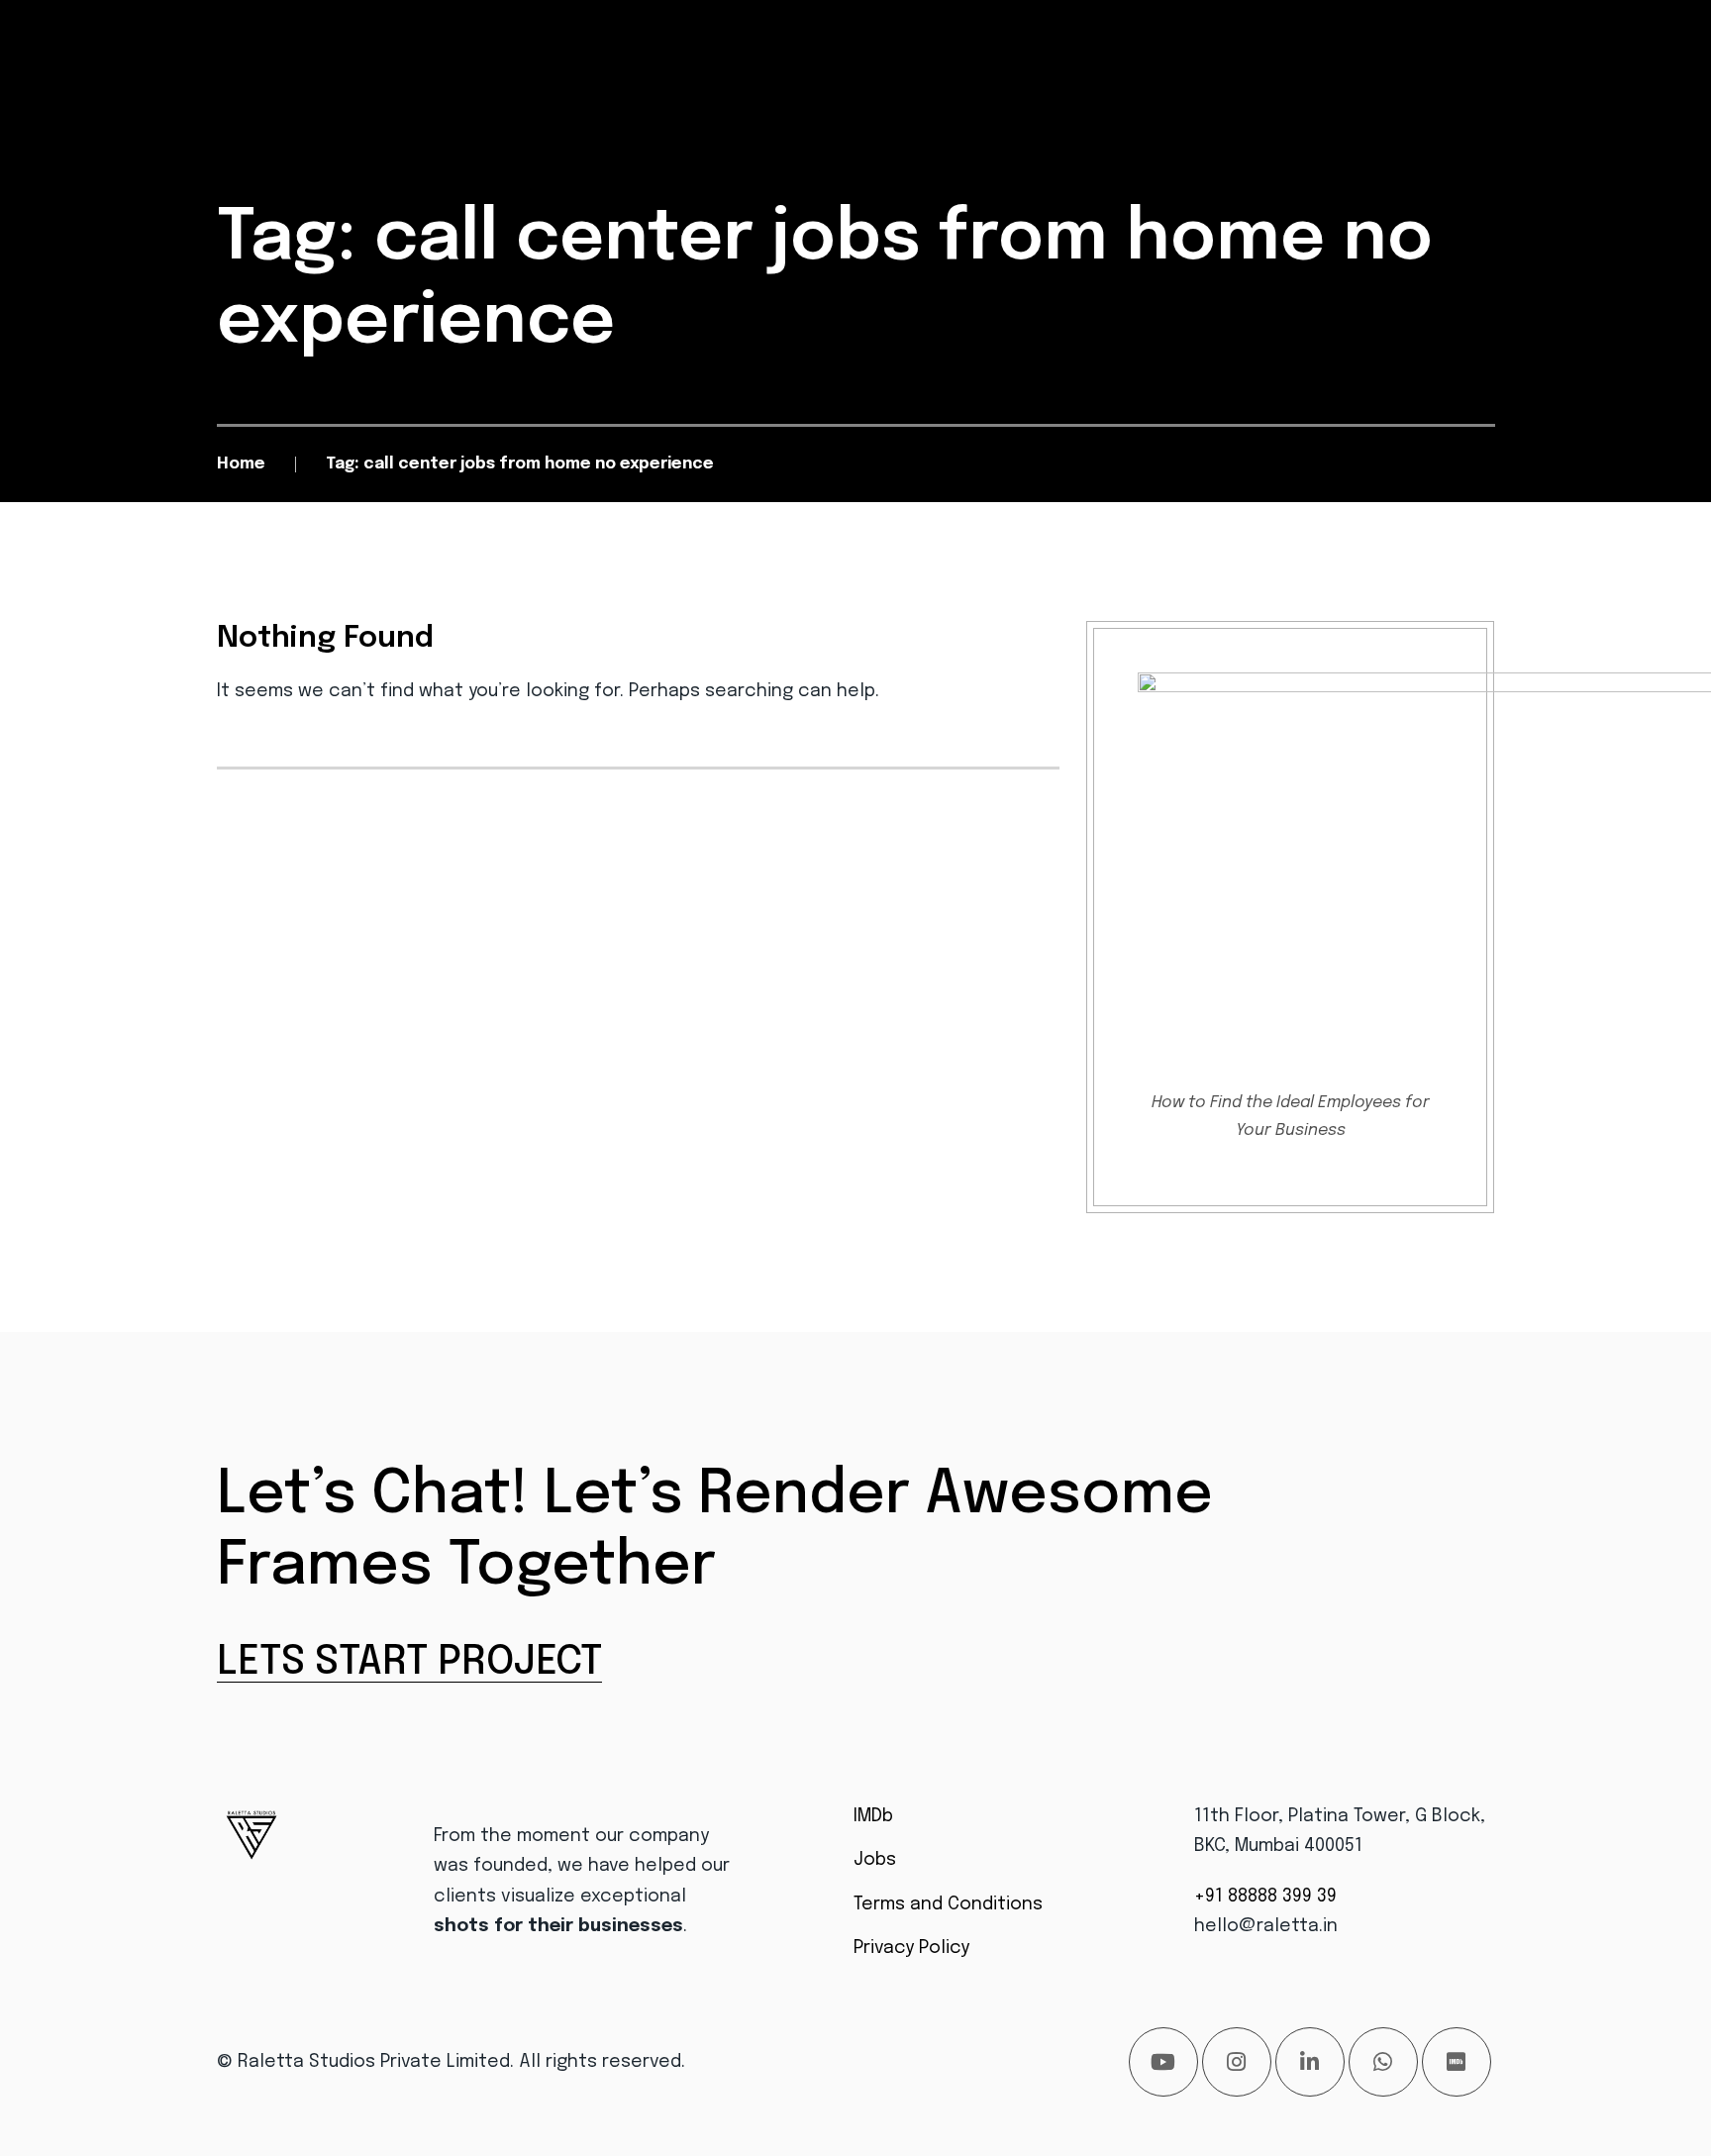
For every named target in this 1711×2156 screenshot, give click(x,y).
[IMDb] (1457, 2062)
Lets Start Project (409, 1662)
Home (241, 464)
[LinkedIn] (1310, 2062)
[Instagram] (1237, 2062)
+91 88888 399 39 (1265, 1897)
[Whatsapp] (1383, 2062)
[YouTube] (1163, 2062)
